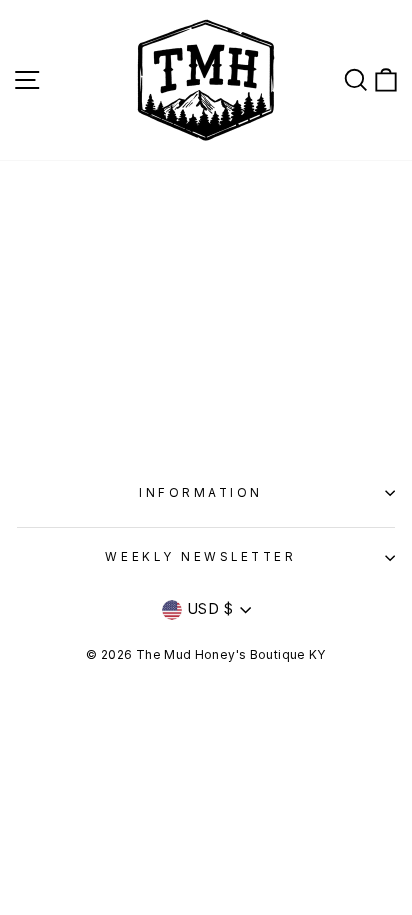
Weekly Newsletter (200, 557)
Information (201, 493)
